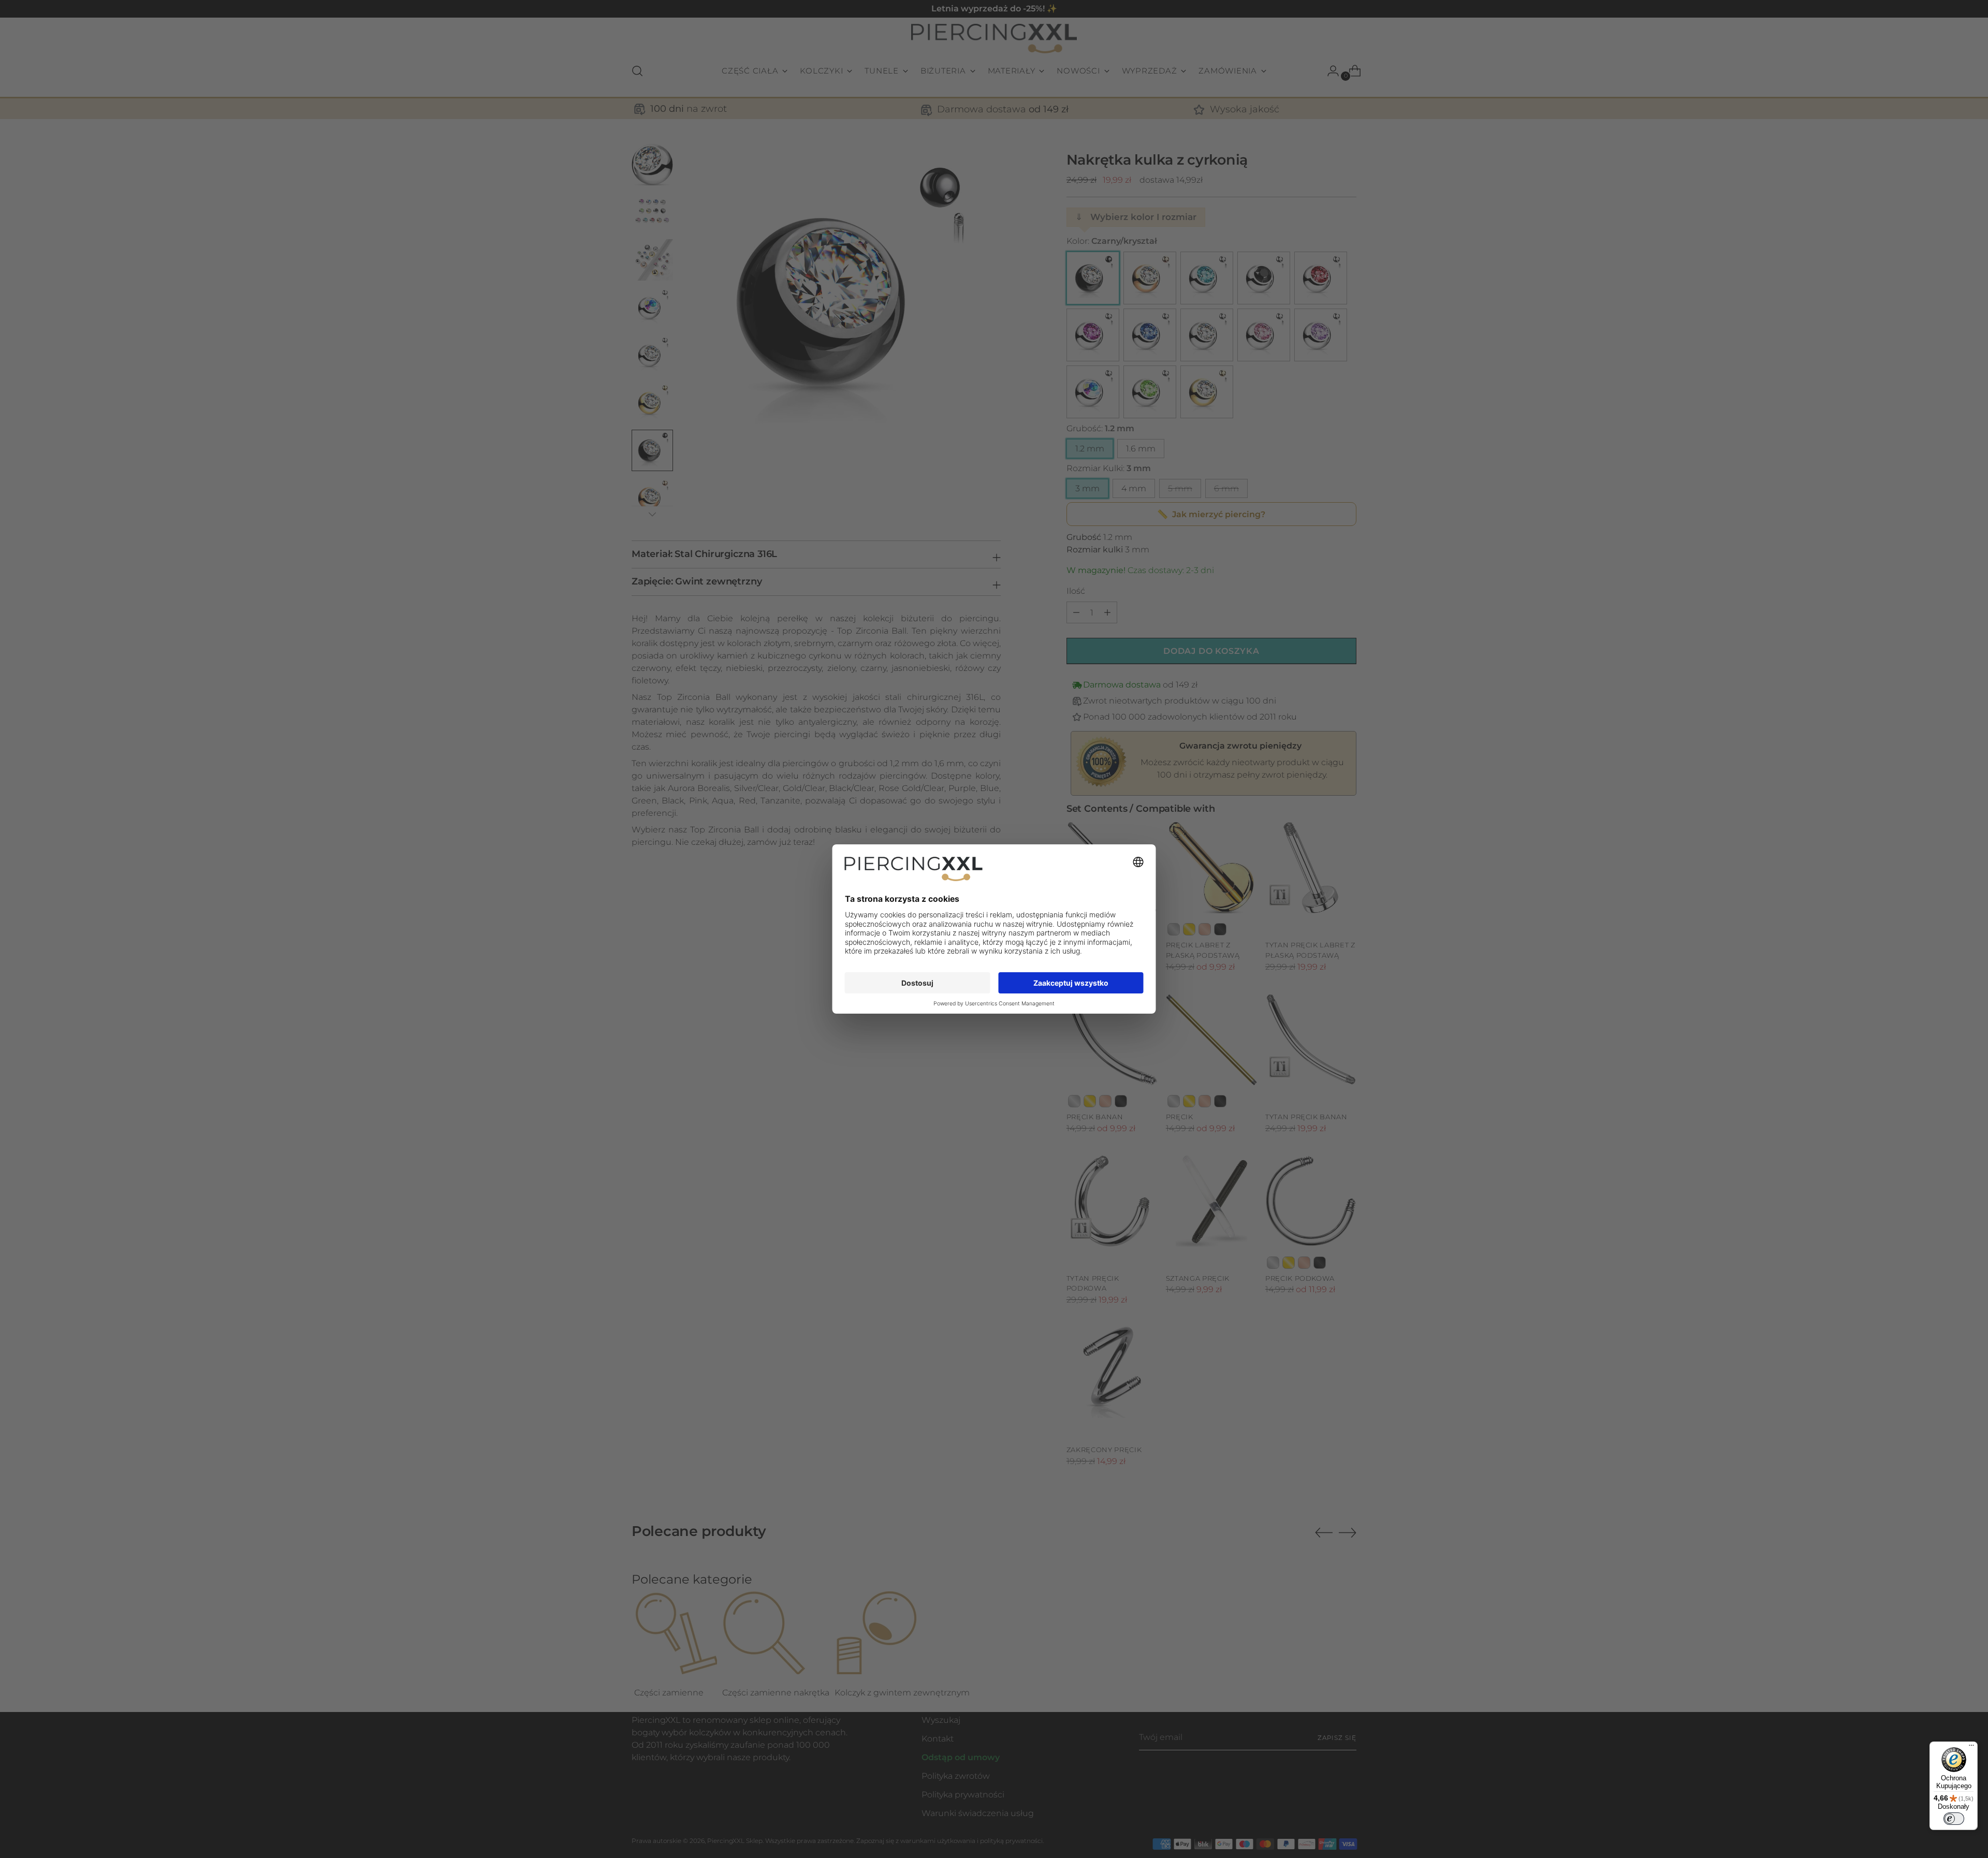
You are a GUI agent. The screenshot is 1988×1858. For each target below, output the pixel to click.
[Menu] (1971, 1748)
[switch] (1954, 1819)
